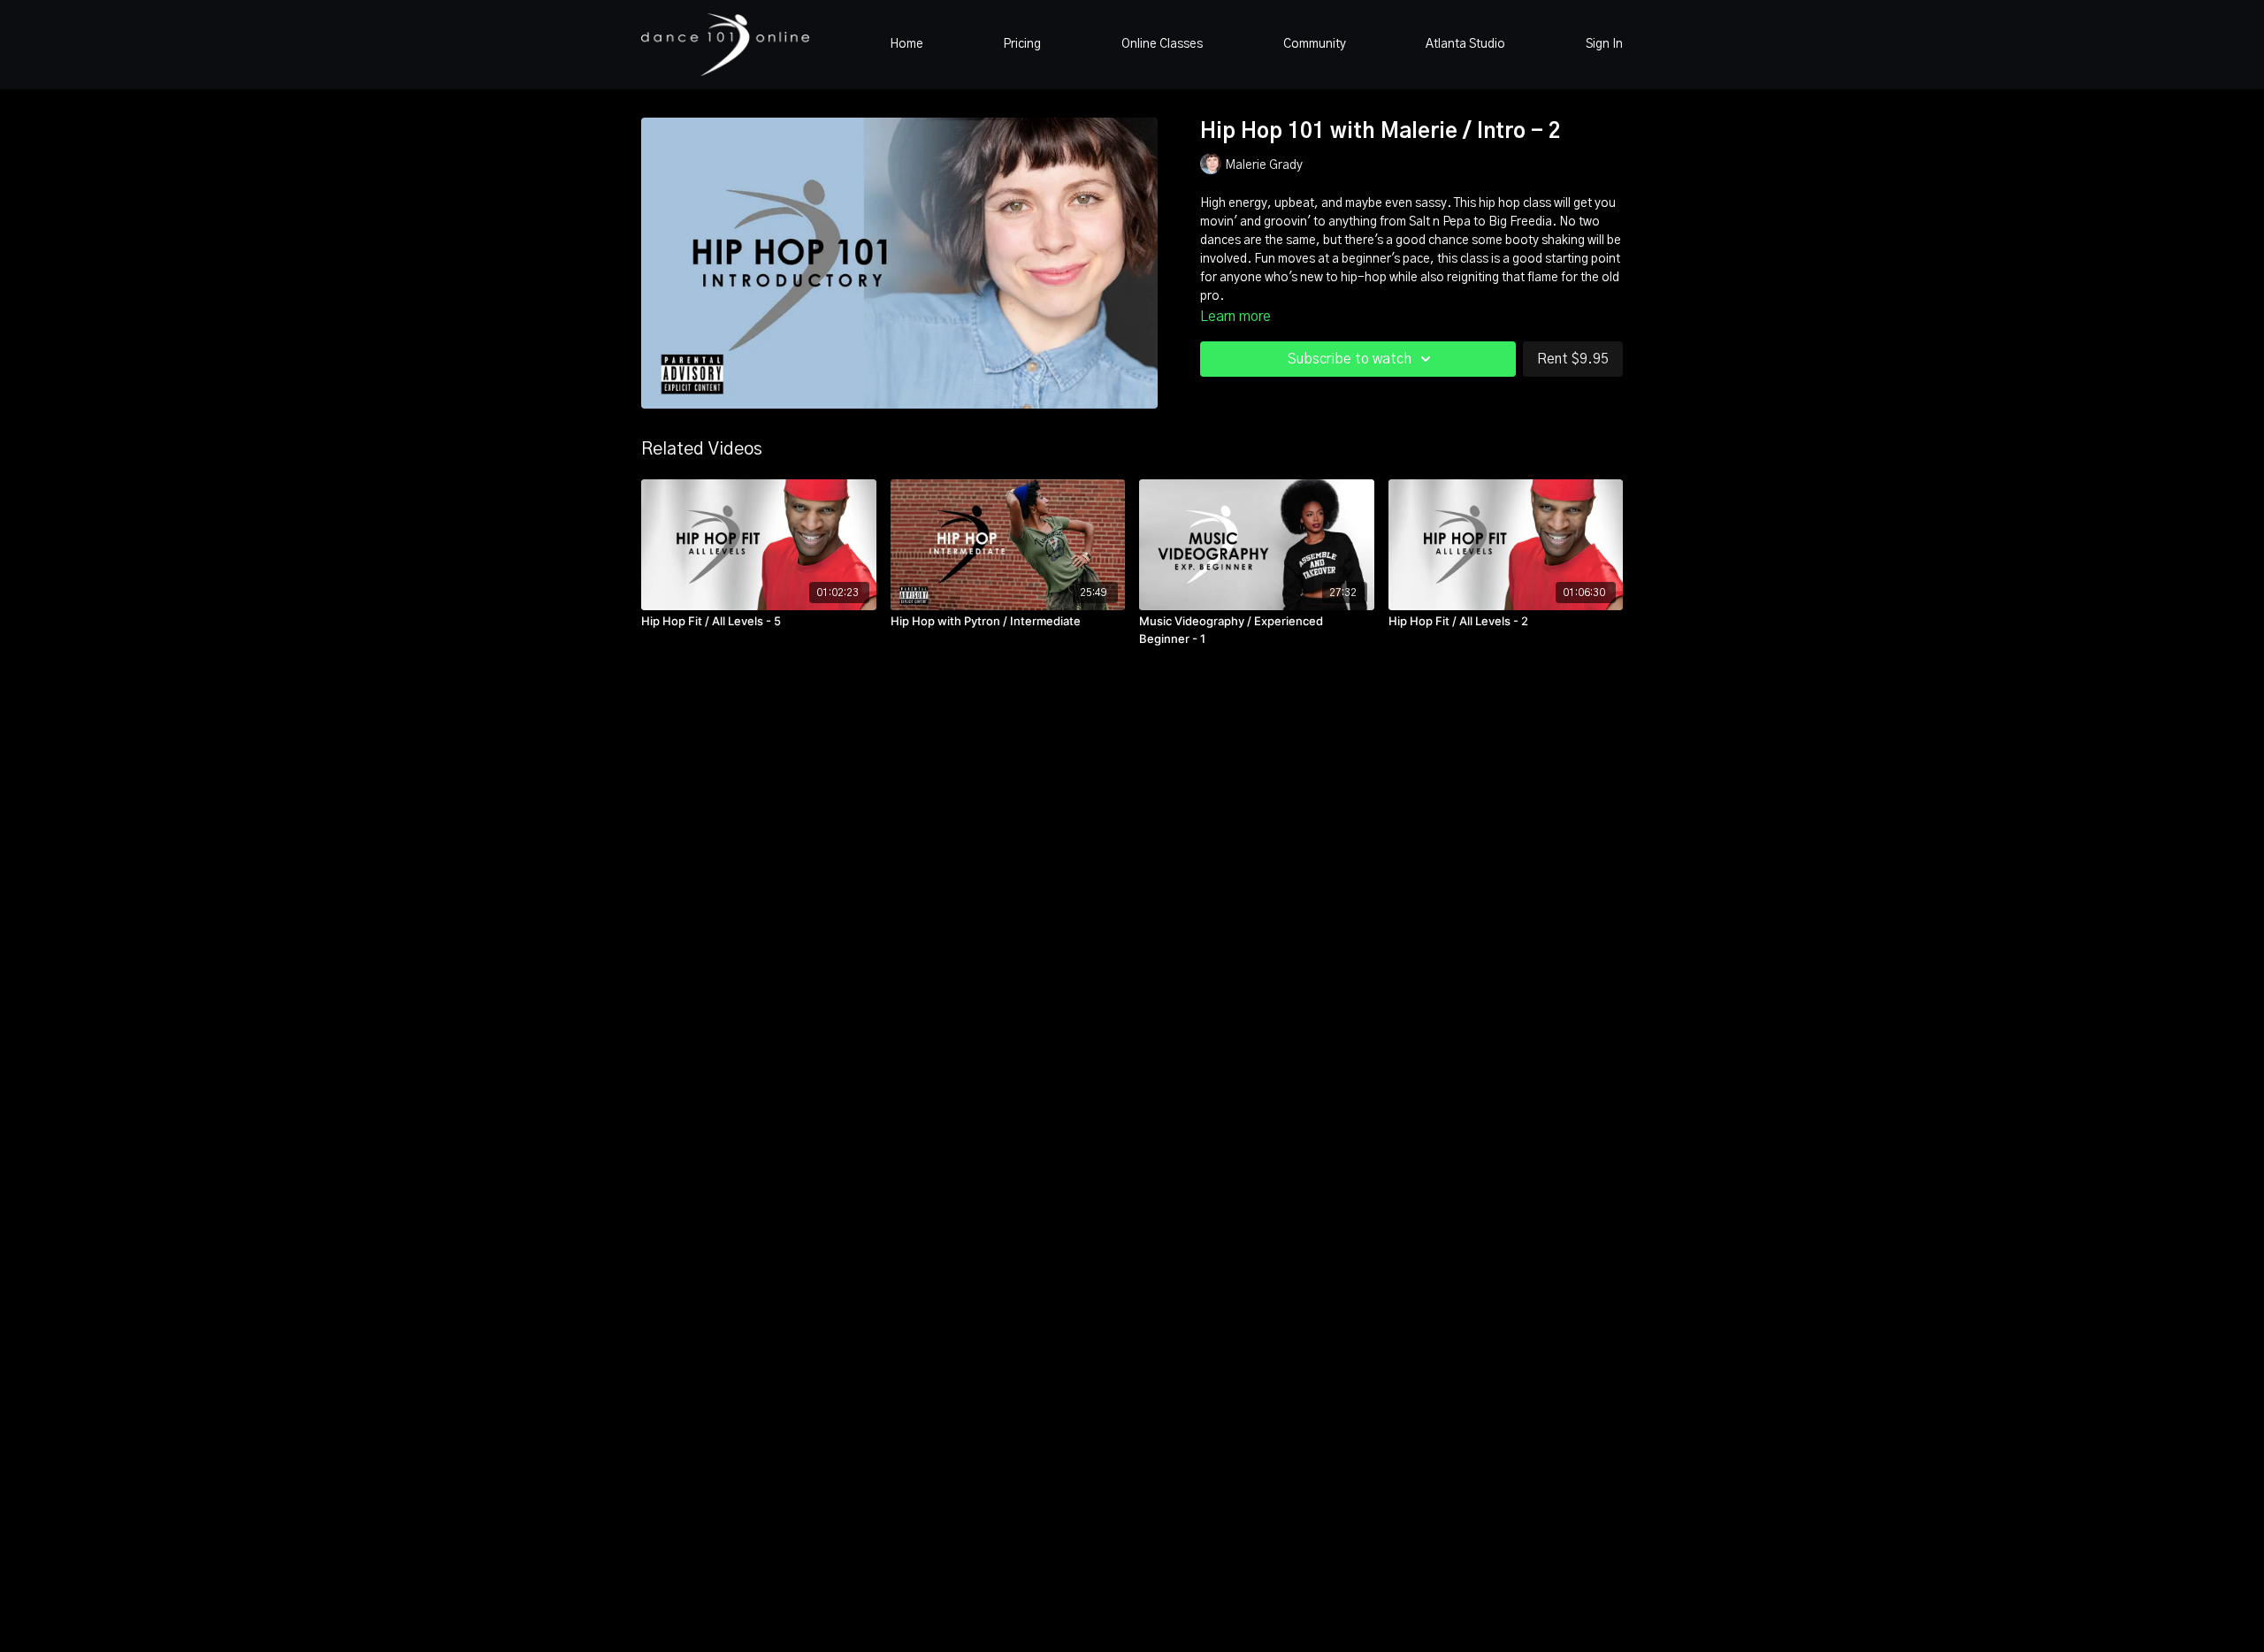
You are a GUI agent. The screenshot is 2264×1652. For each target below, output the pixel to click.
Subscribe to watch (1350, 359)
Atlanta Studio (1465, 44)
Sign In (1604, 44)
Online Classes (1162, 44)
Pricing (1022, 44)
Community (1315, 44)
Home (906, 44)
